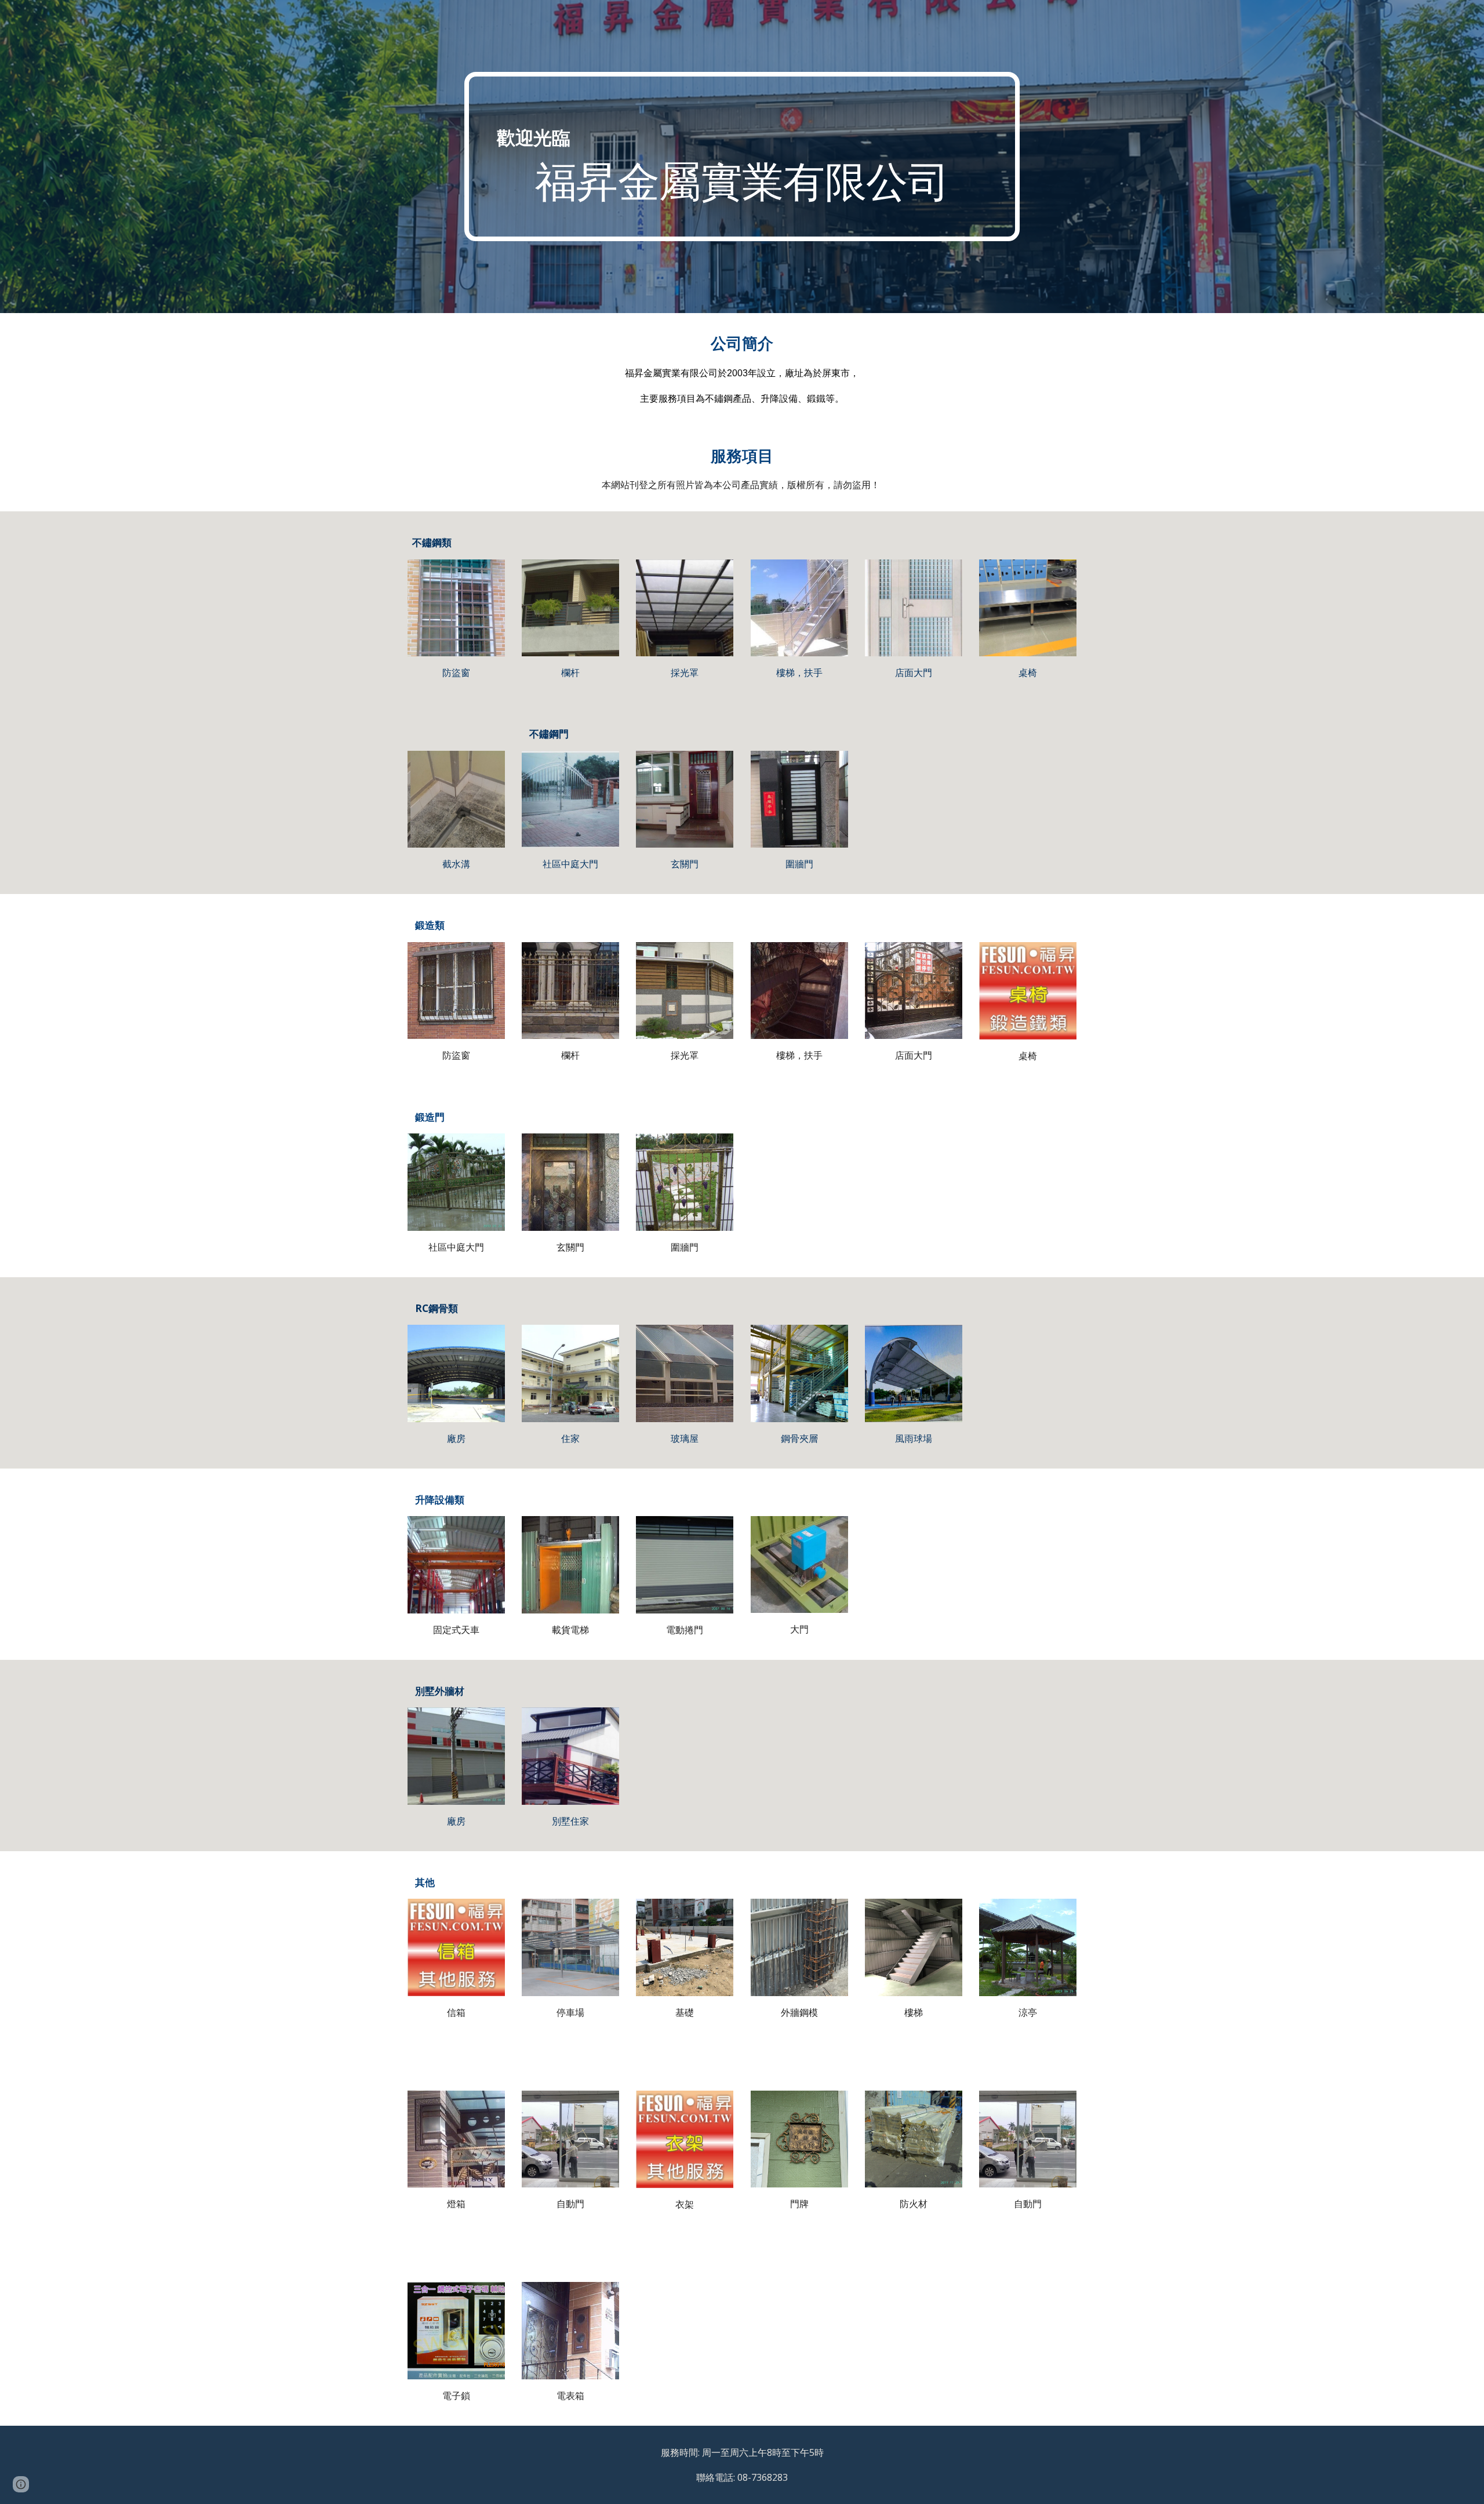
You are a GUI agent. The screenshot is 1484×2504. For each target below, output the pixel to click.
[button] (21, 2484)
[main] (742, 157)
